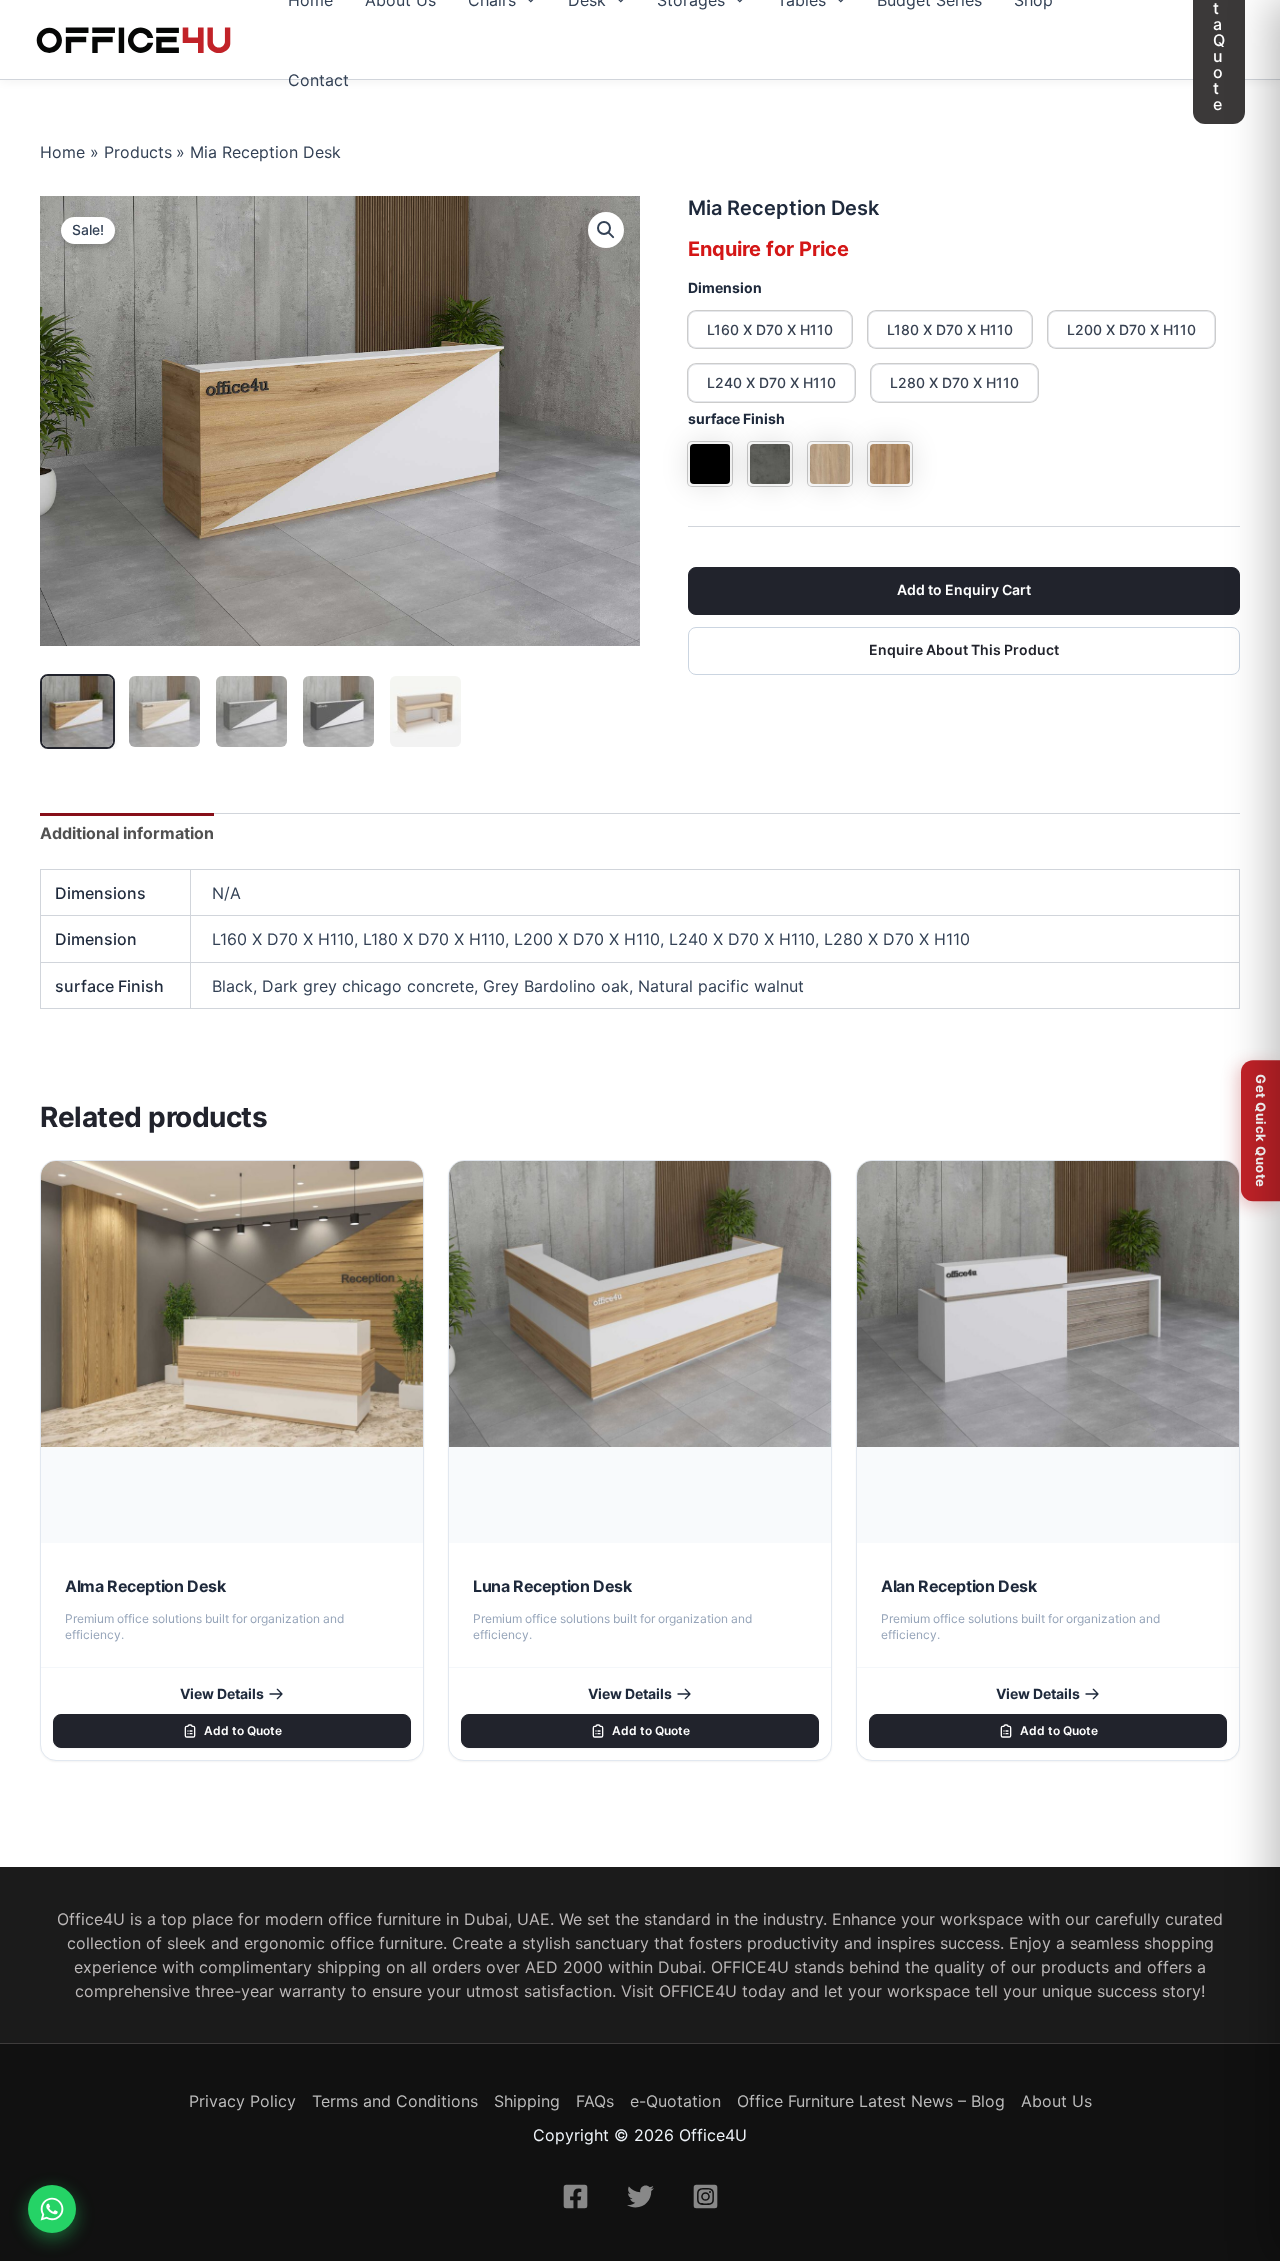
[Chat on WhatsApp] (52, 2209)
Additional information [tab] (127, 833)
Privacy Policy (242, 2101)
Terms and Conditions (395, 2101)
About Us (1056, 2101)
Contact (318, 80)
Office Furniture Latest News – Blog (871, 2101)
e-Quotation (675, 2101)
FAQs (595, 2101)
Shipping (527, 2101)
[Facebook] (575, 2196)
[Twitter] (640, 2196)
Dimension (725, 287)
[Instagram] (705, 2196)
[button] (606, 230)
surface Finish (736, 418)
